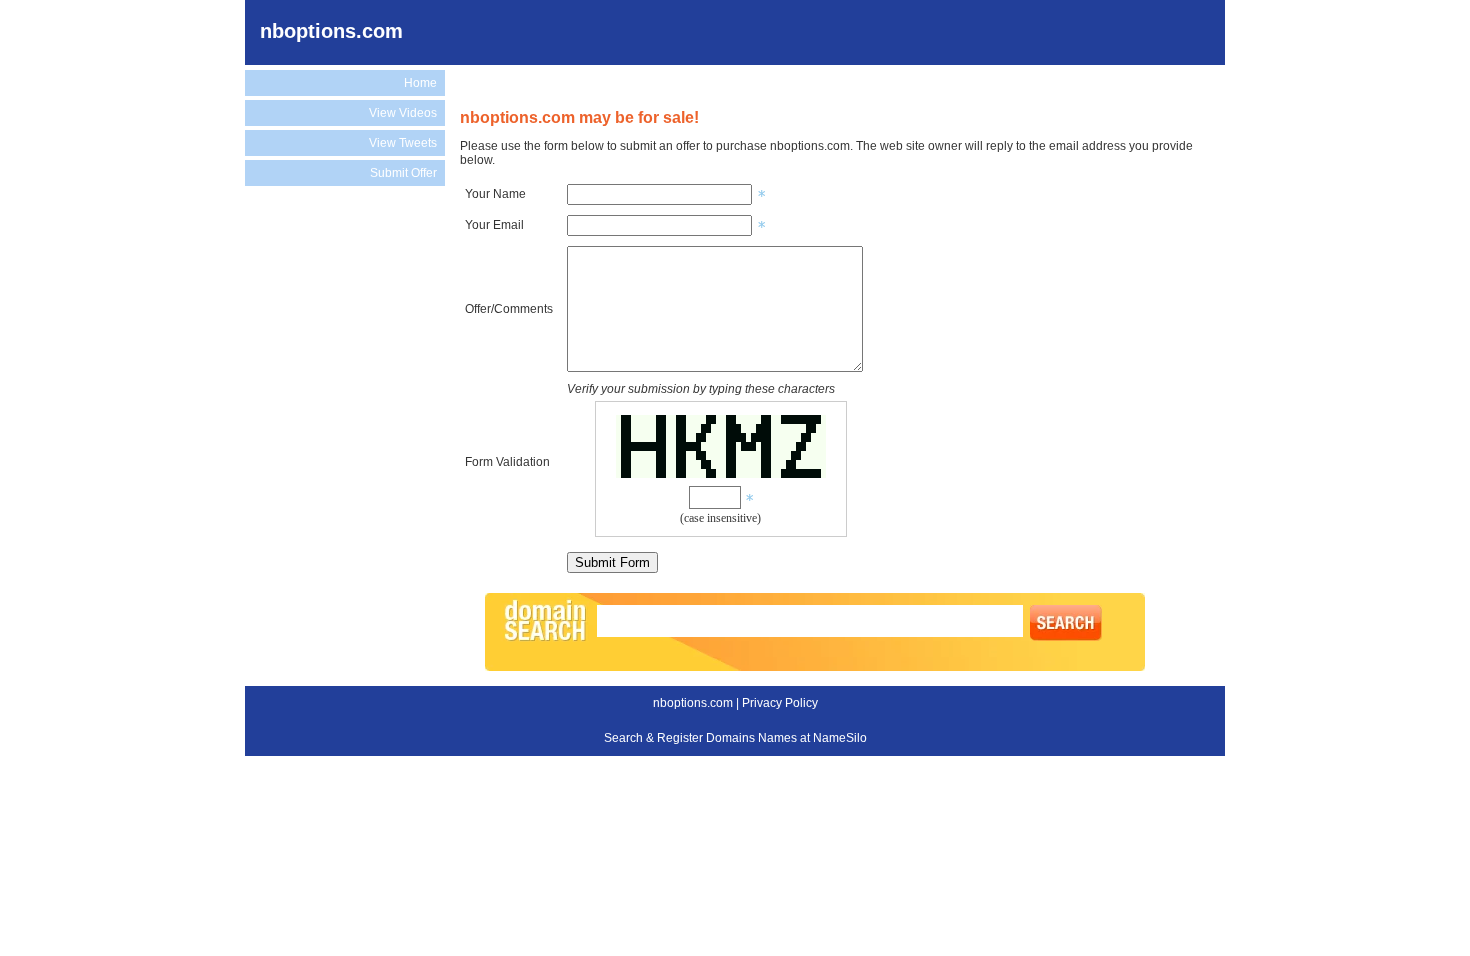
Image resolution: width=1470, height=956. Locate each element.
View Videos (403, 113)
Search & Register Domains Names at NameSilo (735, 738)
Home (420, 83)
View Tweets (403, 143)
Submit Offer (403, 173)
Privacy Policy (780, 703)
